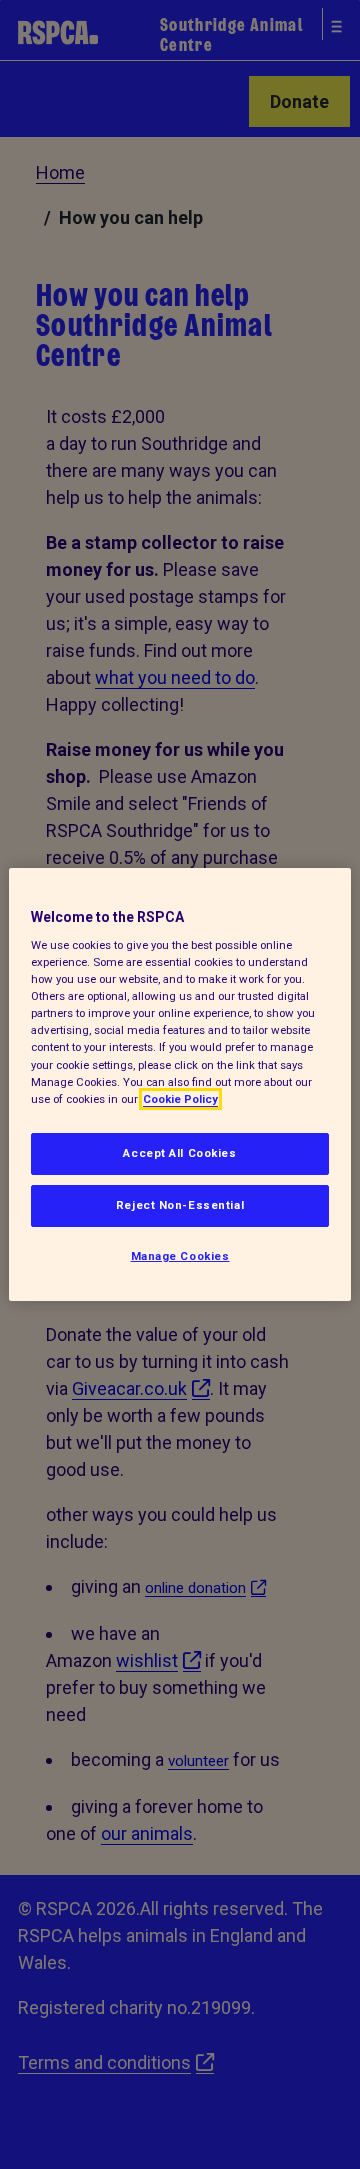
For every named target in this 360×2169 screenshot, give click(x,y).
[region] (180, 1085)
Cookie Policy (180, 1099)
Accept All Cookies (179, 1153)
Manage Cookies (180, 1256)
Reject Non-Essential (180, 1205)
